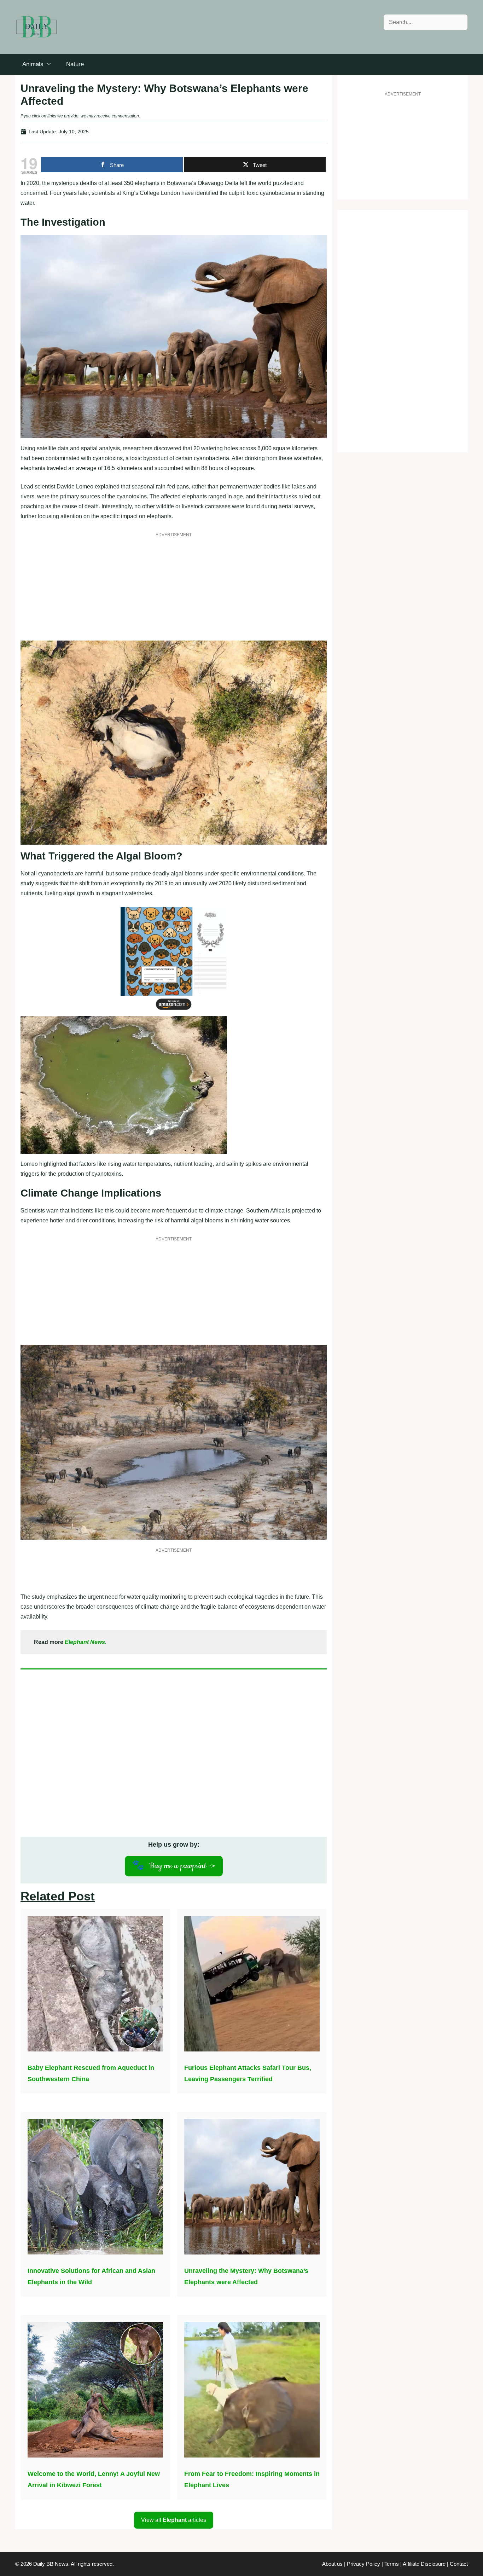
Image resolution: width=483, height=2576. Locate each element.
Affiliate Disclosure (424, 2564)
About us (332, 2564)
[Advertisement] (174, 591)
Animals (33, 64)
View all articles (174, 2520)
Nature (75, 64)
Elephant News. (86, 1642)
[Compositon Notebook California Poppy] (174, 1011)
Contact (459, 2564)
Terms (392, 2564)
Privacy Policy (363, 2564)
